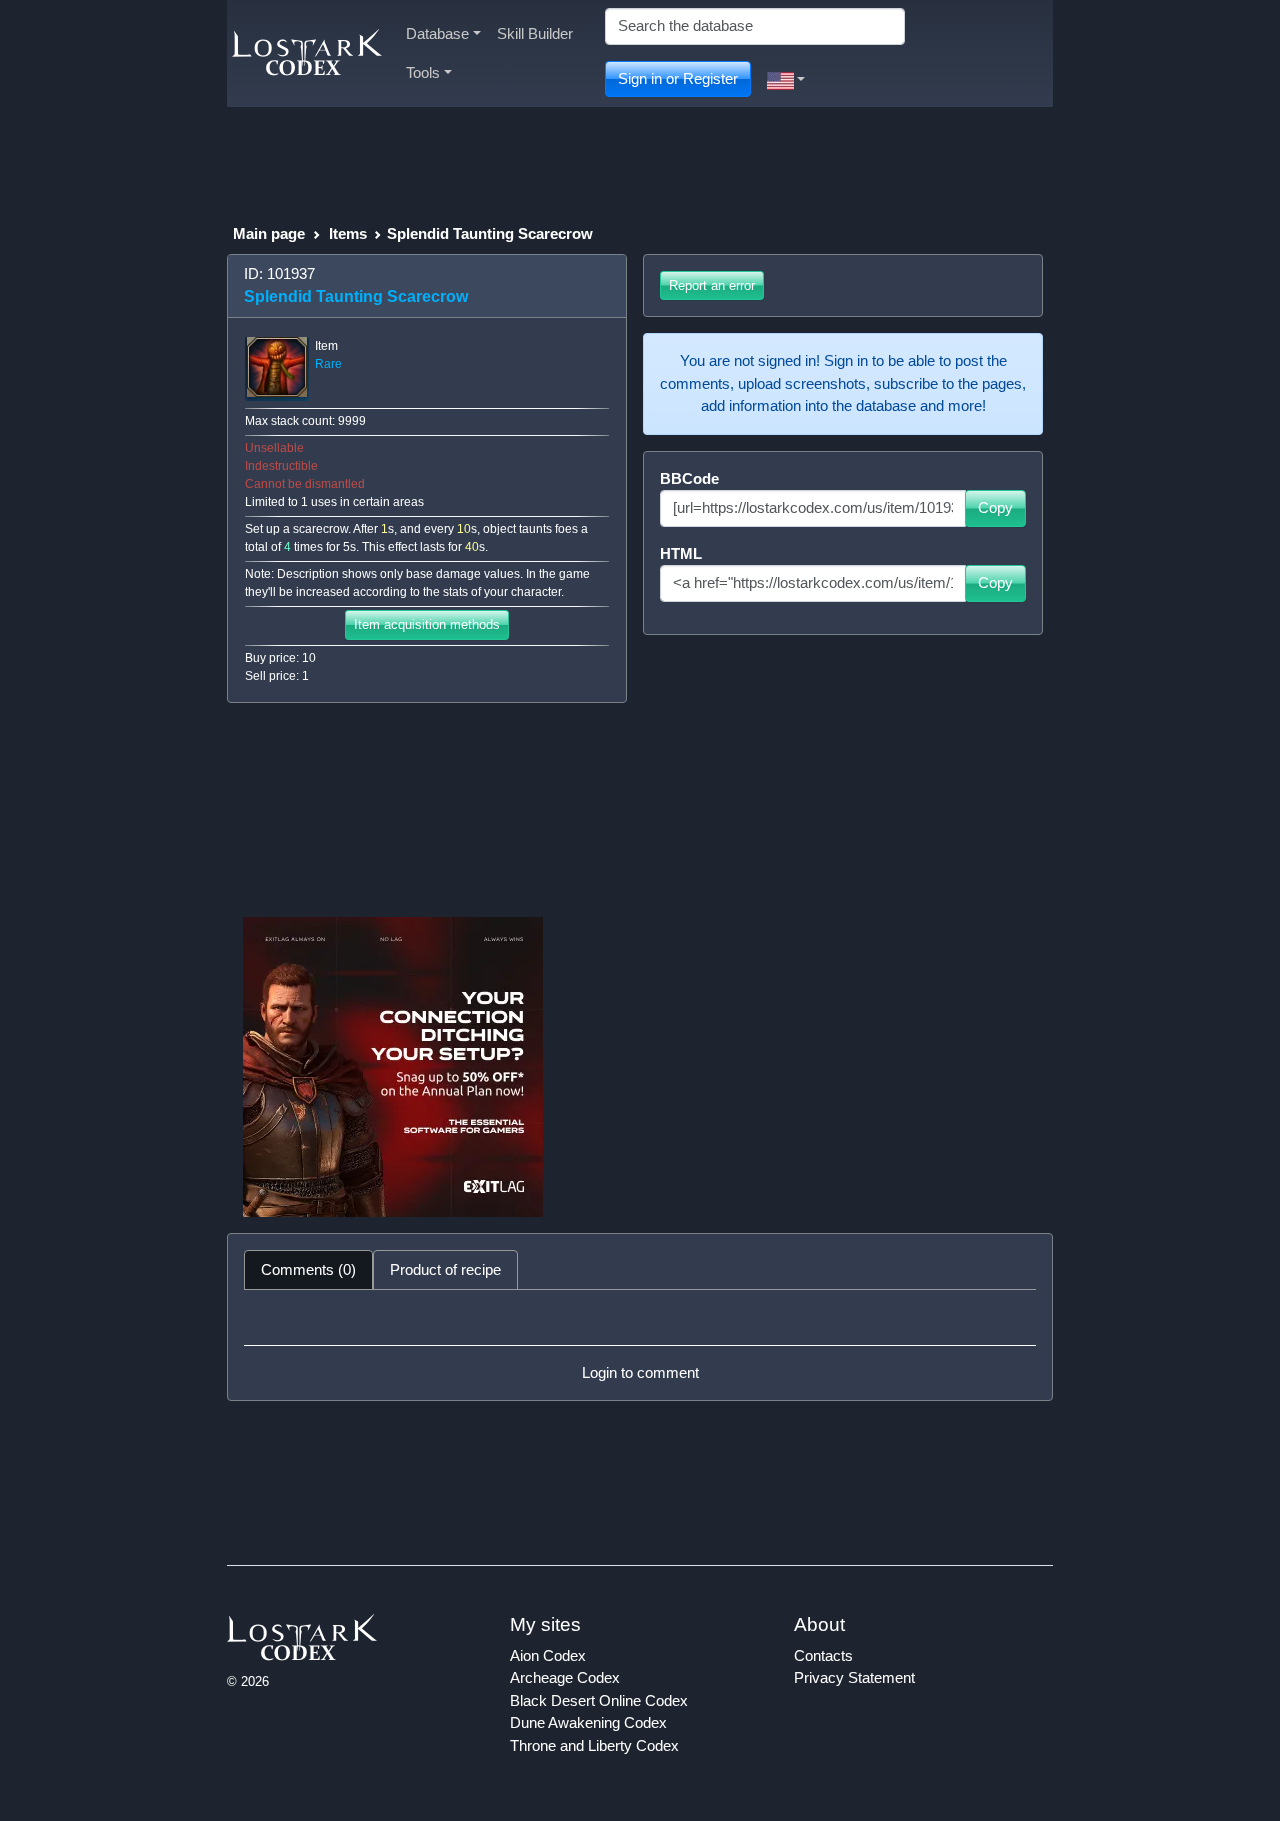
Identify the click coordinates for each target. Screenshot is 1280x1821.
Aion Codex (548, 1655)
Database (437, 33)
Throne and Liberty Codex (594, 1745)
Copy (995, 507)
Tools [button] (423, 72)
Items (348, 233)
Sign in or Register (678, 78)
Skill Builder (535, 33)
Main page (269, 233)
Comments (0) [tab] (308, 1269)
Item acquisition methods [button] (427, 624)
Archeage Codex (565, 1677)
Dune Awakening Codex (588, 1722)
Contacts (823, 1655)
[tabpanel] (640, 1345)
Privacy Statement (854, 1677)
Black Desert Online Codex (599, 1700)
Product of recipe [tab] (445, 1269)
